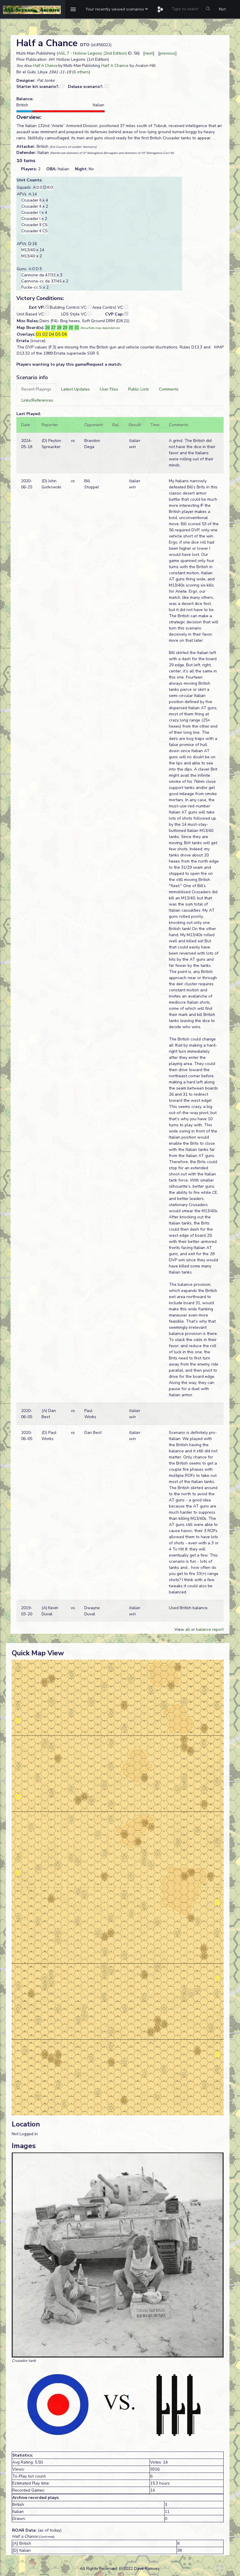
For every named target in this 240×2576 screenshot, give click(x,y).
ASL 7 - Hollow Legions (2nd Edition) (92, 53)
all (188, 1629)
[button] (117, 9)
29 (65, 328)
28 (59, 328)
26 (47, 328)
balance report (210, 1629)
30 (71, 328)
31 (77, 328)
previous (167, 53)
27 (53, 328)
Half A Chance (45, 66)
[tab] (36, 389)
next (149, 53)
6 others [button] (81, 72)
